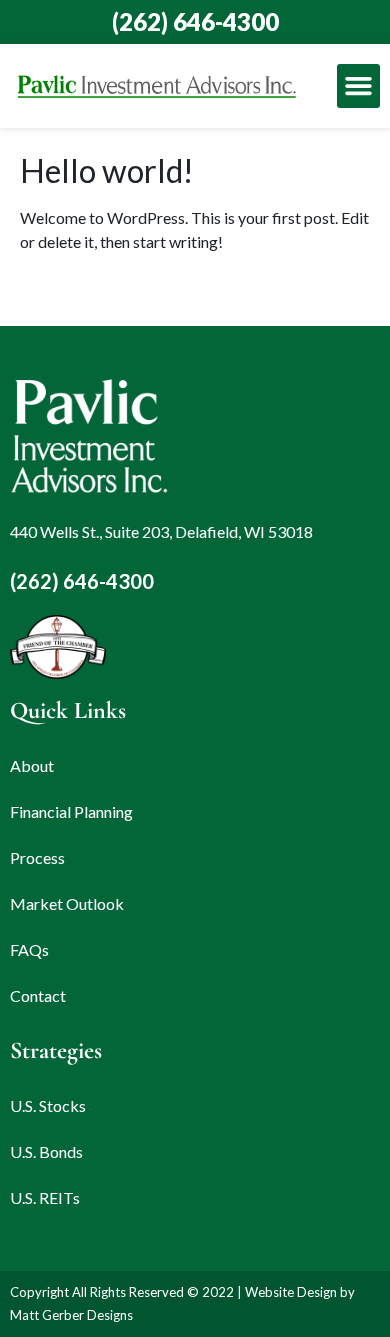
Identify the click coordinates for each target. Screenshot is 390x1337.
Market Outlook (67, 903)
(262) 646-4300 (195, 21)
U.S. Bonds (46, 1151)
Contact (38, 995)
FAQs (29, 949)
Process (37, 857)
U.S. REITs (45, 1197)
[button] (359, 86)
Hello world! (107, 170)
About (32, 765)
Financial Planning (71, 811)
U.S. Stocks (48, 1105)
